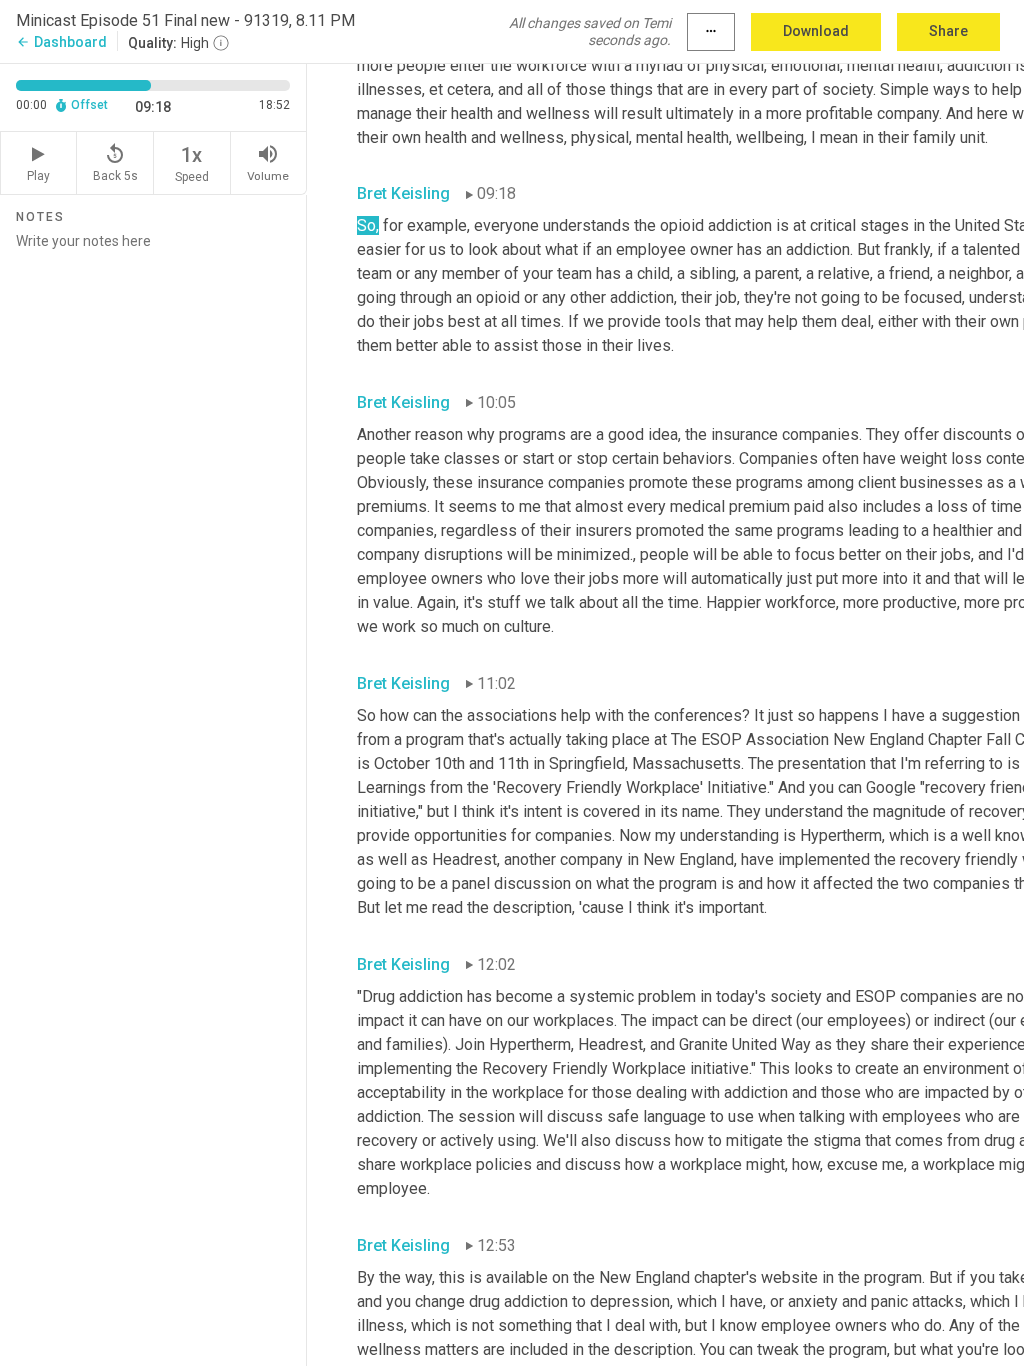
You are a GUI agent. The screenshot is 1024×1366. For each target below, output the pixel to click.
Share (948, 31)
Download (816, 31)
